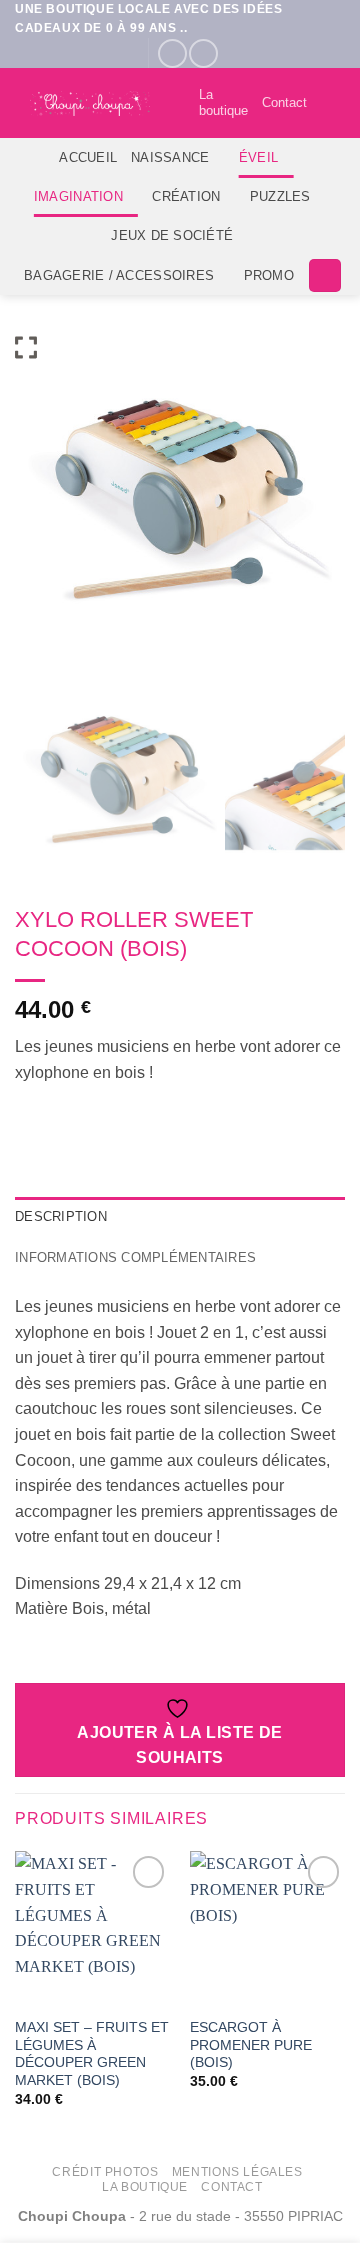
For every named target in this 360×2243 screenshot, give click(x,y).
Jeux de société (172, 235)
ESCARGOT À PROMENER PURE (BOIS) (251, 2045)
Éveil (258, 157)
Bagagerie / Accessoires (119, 275)
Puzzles (280, 196)
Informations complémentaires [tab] (135, 1257)
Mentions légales (237, 2172)
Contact (284, 102)
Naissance (170, 157)
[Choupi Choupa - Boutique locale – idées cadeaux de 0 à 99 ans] (90, 103)
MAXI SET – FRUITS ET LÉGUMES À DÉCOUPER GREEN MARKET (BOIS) (92, 2054)
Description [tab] (61, 1216)
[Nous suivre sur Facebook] (172, 53)
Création (186, 196)
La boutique (223, 102)
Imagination (78, 196)
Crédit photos (105, 2172)
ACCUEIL (88, 157)
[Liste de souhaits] (175, 103)
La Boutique (145, 2187)
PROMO (269, 275)
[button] (333, 103)
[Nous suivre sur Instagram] (203, 53)
